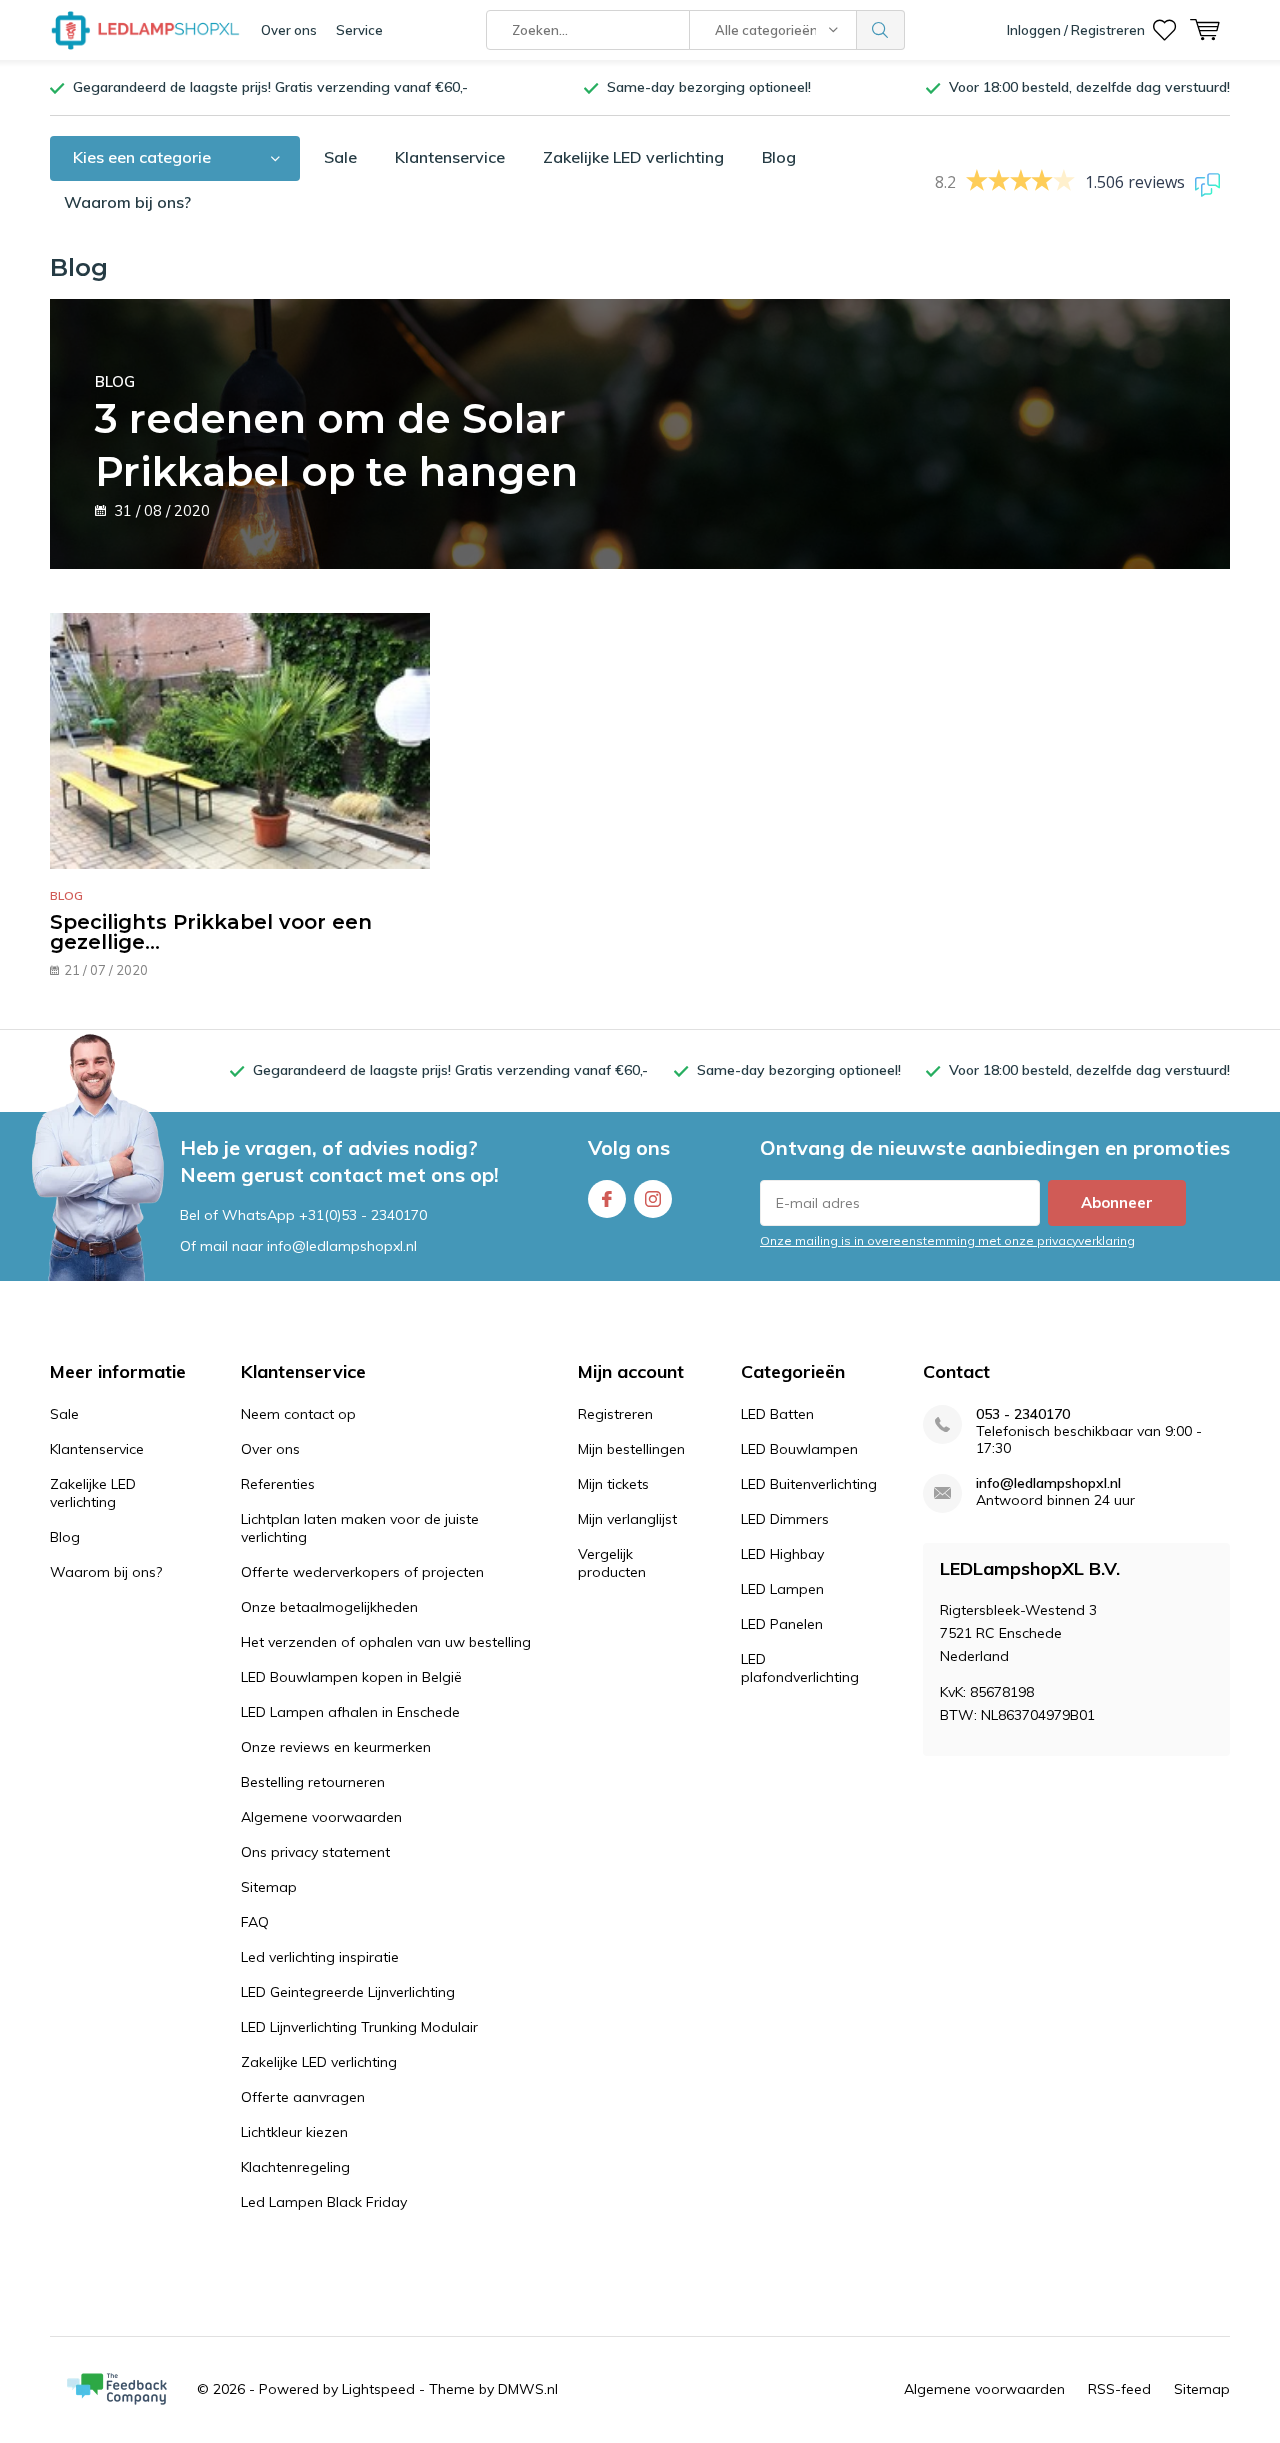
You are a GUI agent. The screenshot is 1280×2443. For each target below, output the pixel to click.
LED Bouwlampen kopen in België (351, 1677)
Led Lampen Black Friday (324, 2202)
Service (359, 30)
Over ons (289, 30)
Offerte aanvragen (303, 2097)
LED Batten (777, 1414)
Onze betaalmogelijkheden (329, 1607)
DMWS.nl (528, 2389)
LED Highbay (782, 1554)
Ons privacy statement (315, 1852)
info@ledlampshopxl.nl (1048, 1483)
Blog (779, 157)
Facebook (607, 1199)
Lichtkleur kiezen (294, 2132)
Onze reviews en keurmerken (336, 1747)
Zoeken (881, 30)
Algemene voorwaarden (321, 1817)
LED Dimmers (785, 1519)
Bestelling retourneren (313, 1782)
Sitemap (269, 1887)
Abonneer (1117, 1202)
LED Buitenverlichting (809, 1484)
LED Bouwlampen (799, 1449)
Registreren (615, 1414)
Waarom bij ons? (127, 202)
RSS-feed (1119, 2389)
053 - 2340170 (1023, 1414)
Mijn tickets (613, 1484)
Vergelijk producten (612, 1563)
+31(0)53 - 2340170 (363, 1215)
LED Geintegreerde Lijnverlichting (348, 1992)
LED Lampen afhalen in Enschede (350, 1712)
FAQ (255, 1922)
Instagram (653, 1199)
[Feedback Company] (117, 2389)
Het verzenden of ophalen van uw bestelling (386, 1642)
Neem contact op (298, 1414)
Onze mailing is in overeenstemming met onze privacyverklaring (947, 1240)
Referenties (278, 1484)
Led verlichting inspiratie (320, 1957)
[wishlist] (1164, 30)
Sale (340, 157)
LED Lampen (782, 1589)
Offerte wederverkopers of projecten (362, 1572)
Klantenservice (450, 157)
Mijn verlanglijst (627, 1519)
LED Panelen (782, 1624)
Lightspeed (378, 2389)
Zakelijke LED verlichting (633, 157)
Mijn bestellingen (631, 1449)
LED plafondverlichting (800, 1668)
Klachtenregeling (295, 2167)
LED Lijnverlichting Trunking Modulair (359, 2027)
